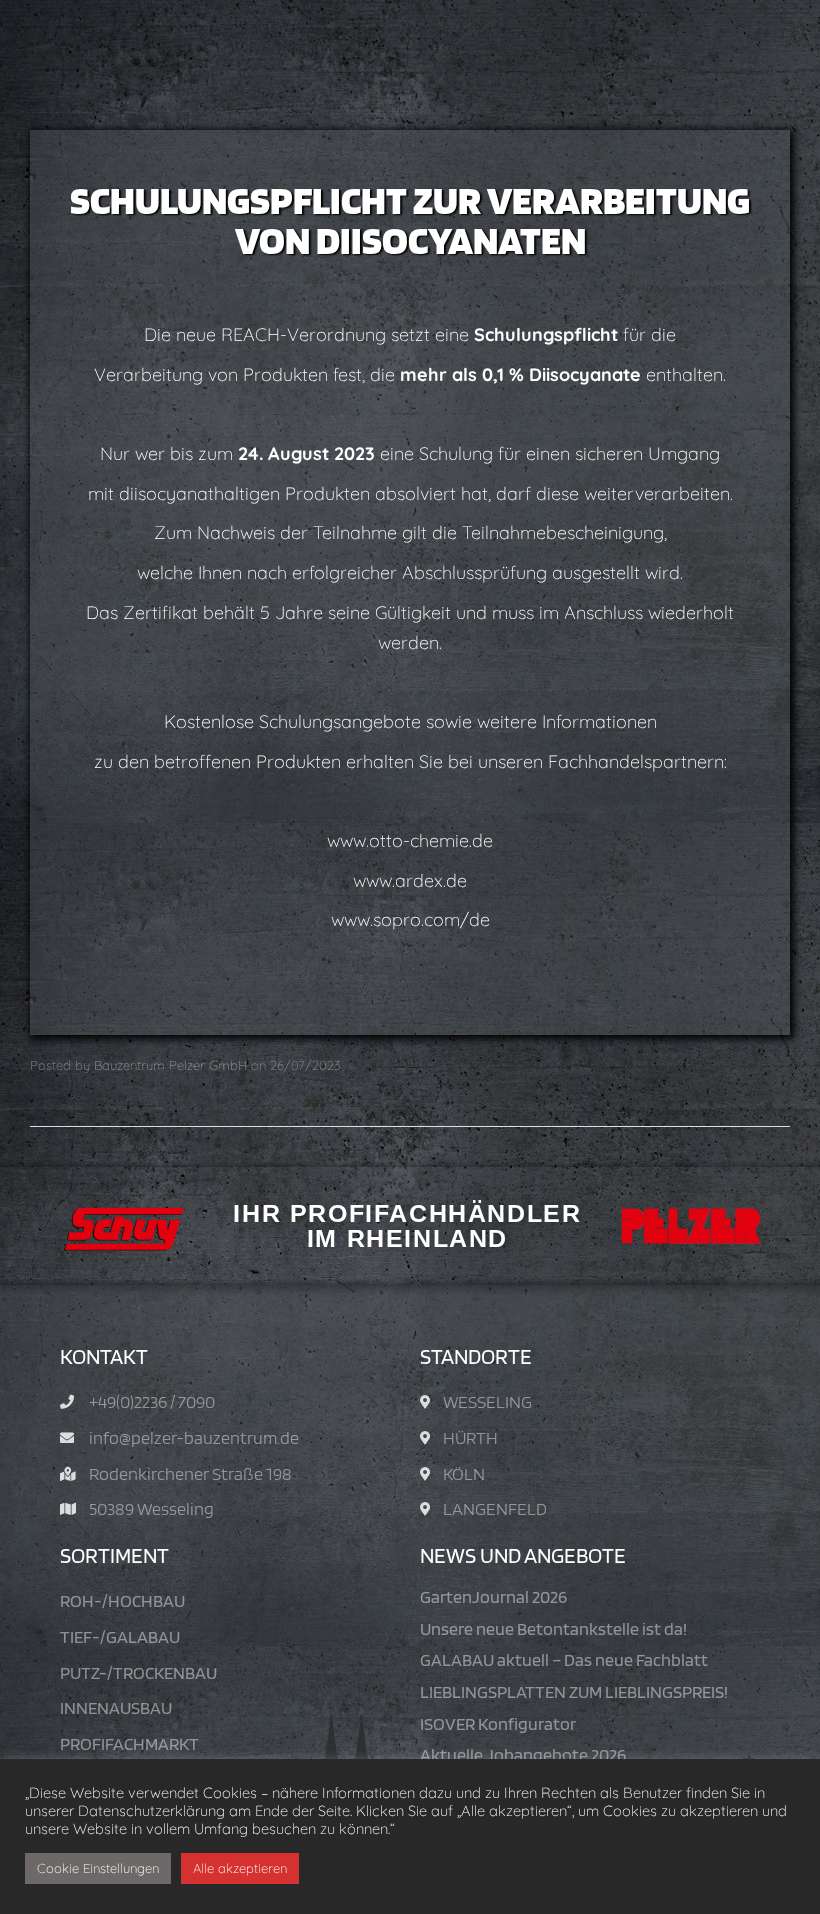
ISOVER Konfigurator (498, 1723)
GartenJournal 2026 (493, 1596)
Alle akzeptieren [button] (240, 1868)
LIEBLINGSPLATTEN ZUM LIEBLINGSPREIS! (574, 1691)
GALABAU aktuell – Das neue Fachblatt (564, 1659)
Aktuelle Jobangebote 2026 (523, 1754)
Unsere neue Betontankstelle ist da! (553, 1628)
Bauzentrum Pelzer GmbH (170, 1065)
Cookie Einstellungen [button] (98, 1868)
